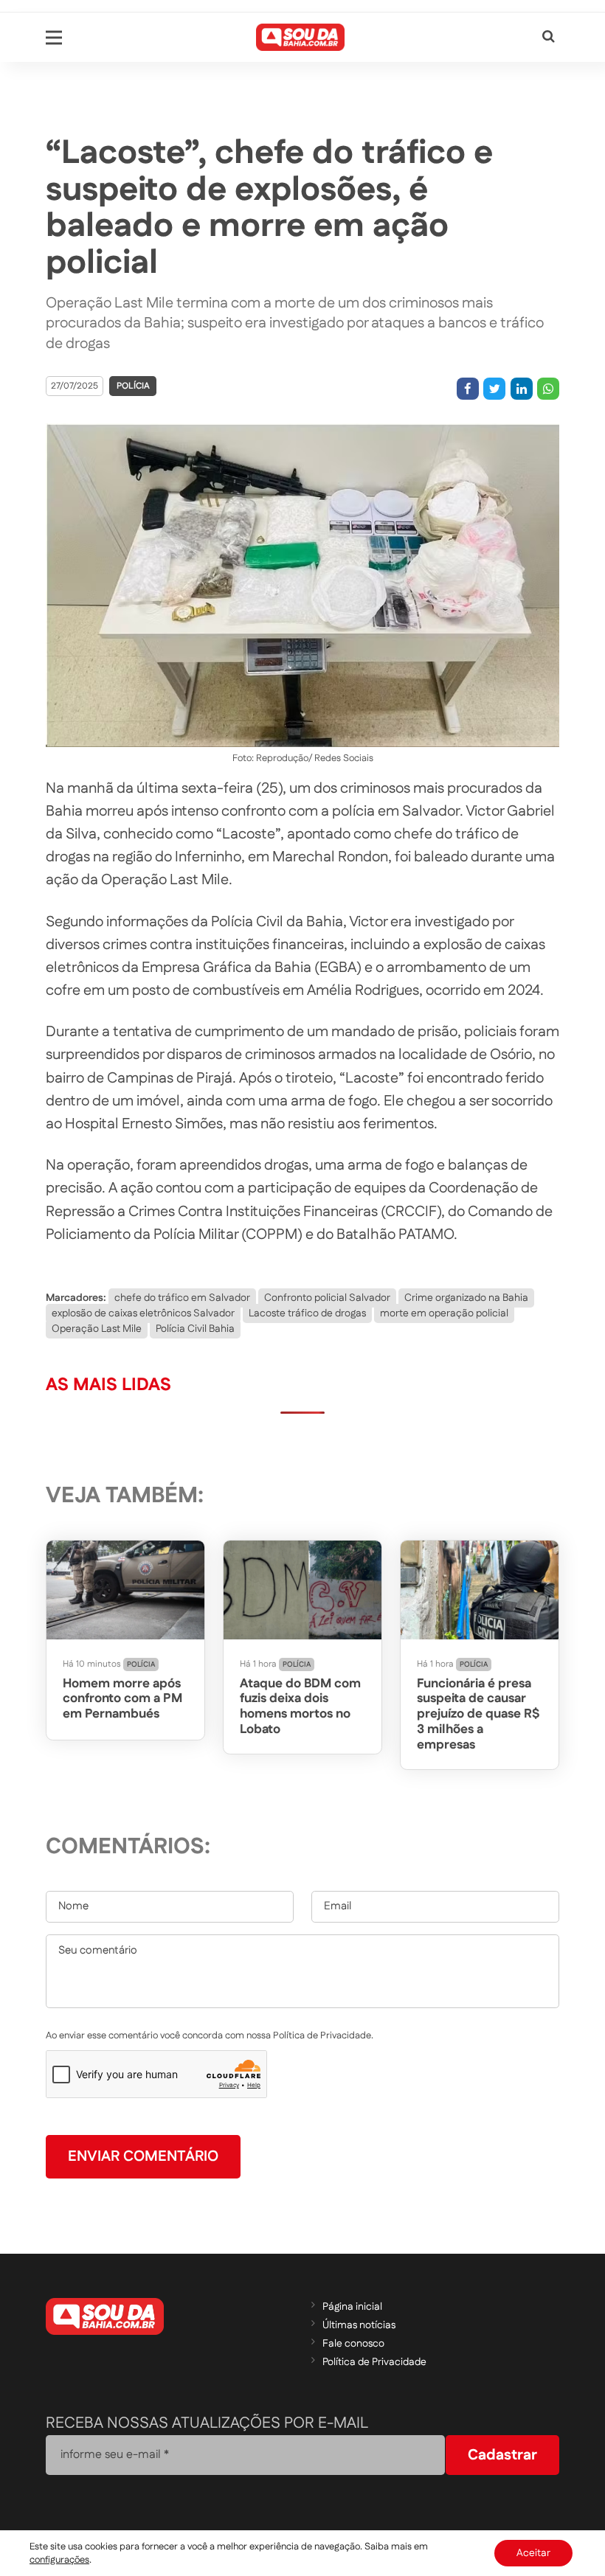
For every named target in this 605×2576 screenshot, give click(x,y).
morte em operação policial (444, 1313)
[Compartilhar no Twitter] (494, 389)
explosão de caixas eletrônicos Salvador (143, 1313)
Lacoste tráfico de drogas (307, 1313)
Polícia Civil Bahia (195, 1329)
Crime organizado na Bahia (466, 1298)
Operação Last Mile (97, 1329)
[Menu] (54, 38)
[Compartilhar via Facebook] (468, 389)
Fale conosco (353, 2344)
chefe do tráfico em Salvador (182, 1298)
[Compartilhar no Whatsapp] (548, 389)
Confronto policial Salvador (327, 1298)
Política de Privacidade (374, 2362)
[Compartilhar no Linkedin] (522, 389)
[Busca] (549, 37)
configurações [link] (59, 2560)
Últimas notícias (359, 2325)
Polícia (133, 386)
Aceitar (533, 2553)
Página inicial (352, 2307)
